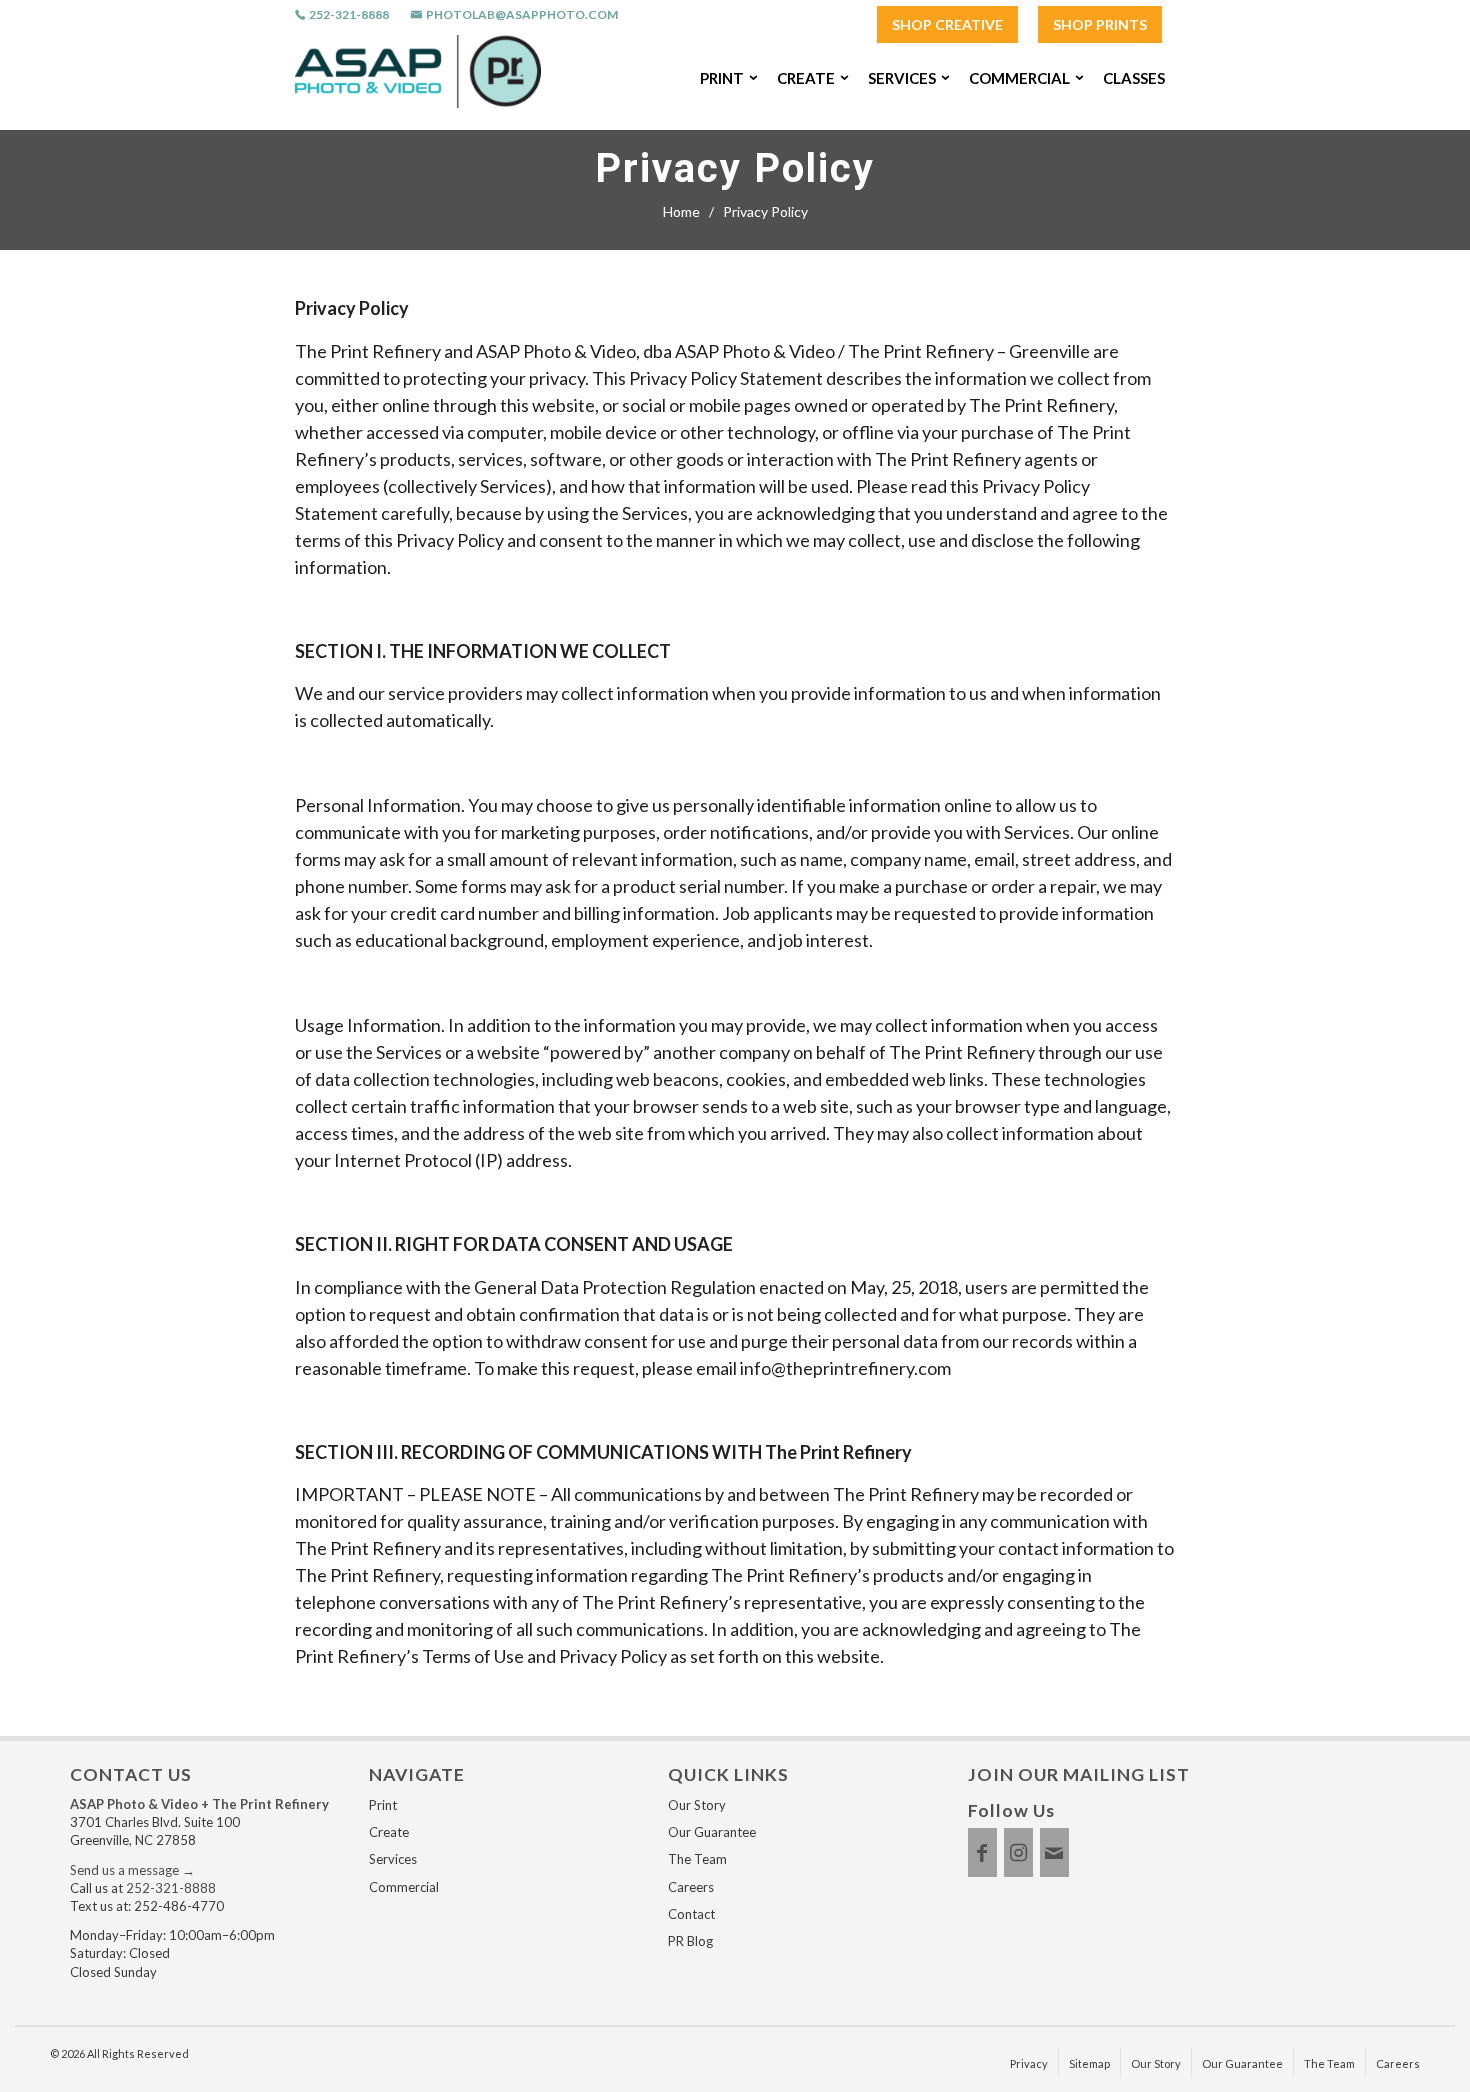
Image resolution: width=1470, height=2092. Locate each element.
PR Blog (690, 1941)
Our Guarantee (712, 1832)
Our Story (697, 1805)
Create (389, 1832)
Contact (691, 1914)
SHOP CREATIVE (947, 24)
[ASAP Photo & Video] (418, 78)
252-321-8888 (349, 15)
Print (383, 1805)
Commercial (404, 1887)
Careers (691, 1887)
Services (393, 1859)
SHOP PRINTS (1100, 24)
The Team (697, 1859)
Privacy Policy (735, 169)
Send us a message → (132, 1870)
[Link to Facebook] (982, 1852)
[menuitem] (947, 25)
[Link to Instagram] (1018, 1852)
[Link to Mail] (1054, 1852)
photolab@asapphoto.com (522, 15)
